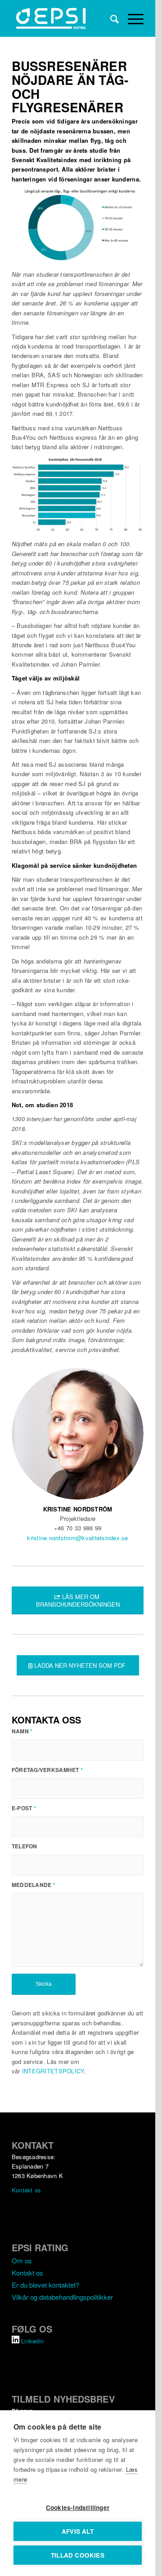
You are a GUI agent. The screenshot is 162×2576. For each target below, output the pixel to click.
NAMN (22, 1731)
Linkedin (32, 2341)
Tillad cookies (78, 2555)
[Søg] (110, 18)
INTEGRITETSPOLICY (53, 2071)
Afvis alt (78, 2531)
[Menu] (131, 18)
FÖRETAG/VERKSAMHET (47, 1770)
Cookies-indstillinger (78, 2508)
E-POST (24, 1808)
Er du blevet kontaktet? (45, 2285)
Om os (22, 2260)
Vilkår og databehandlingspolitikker (62, 2297)
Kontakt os (27, 2190)
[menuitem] (110, 18)
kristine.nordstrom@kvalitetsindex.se (77, 1538)
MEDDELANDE (34, 1885)
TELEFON (25, 1846)
